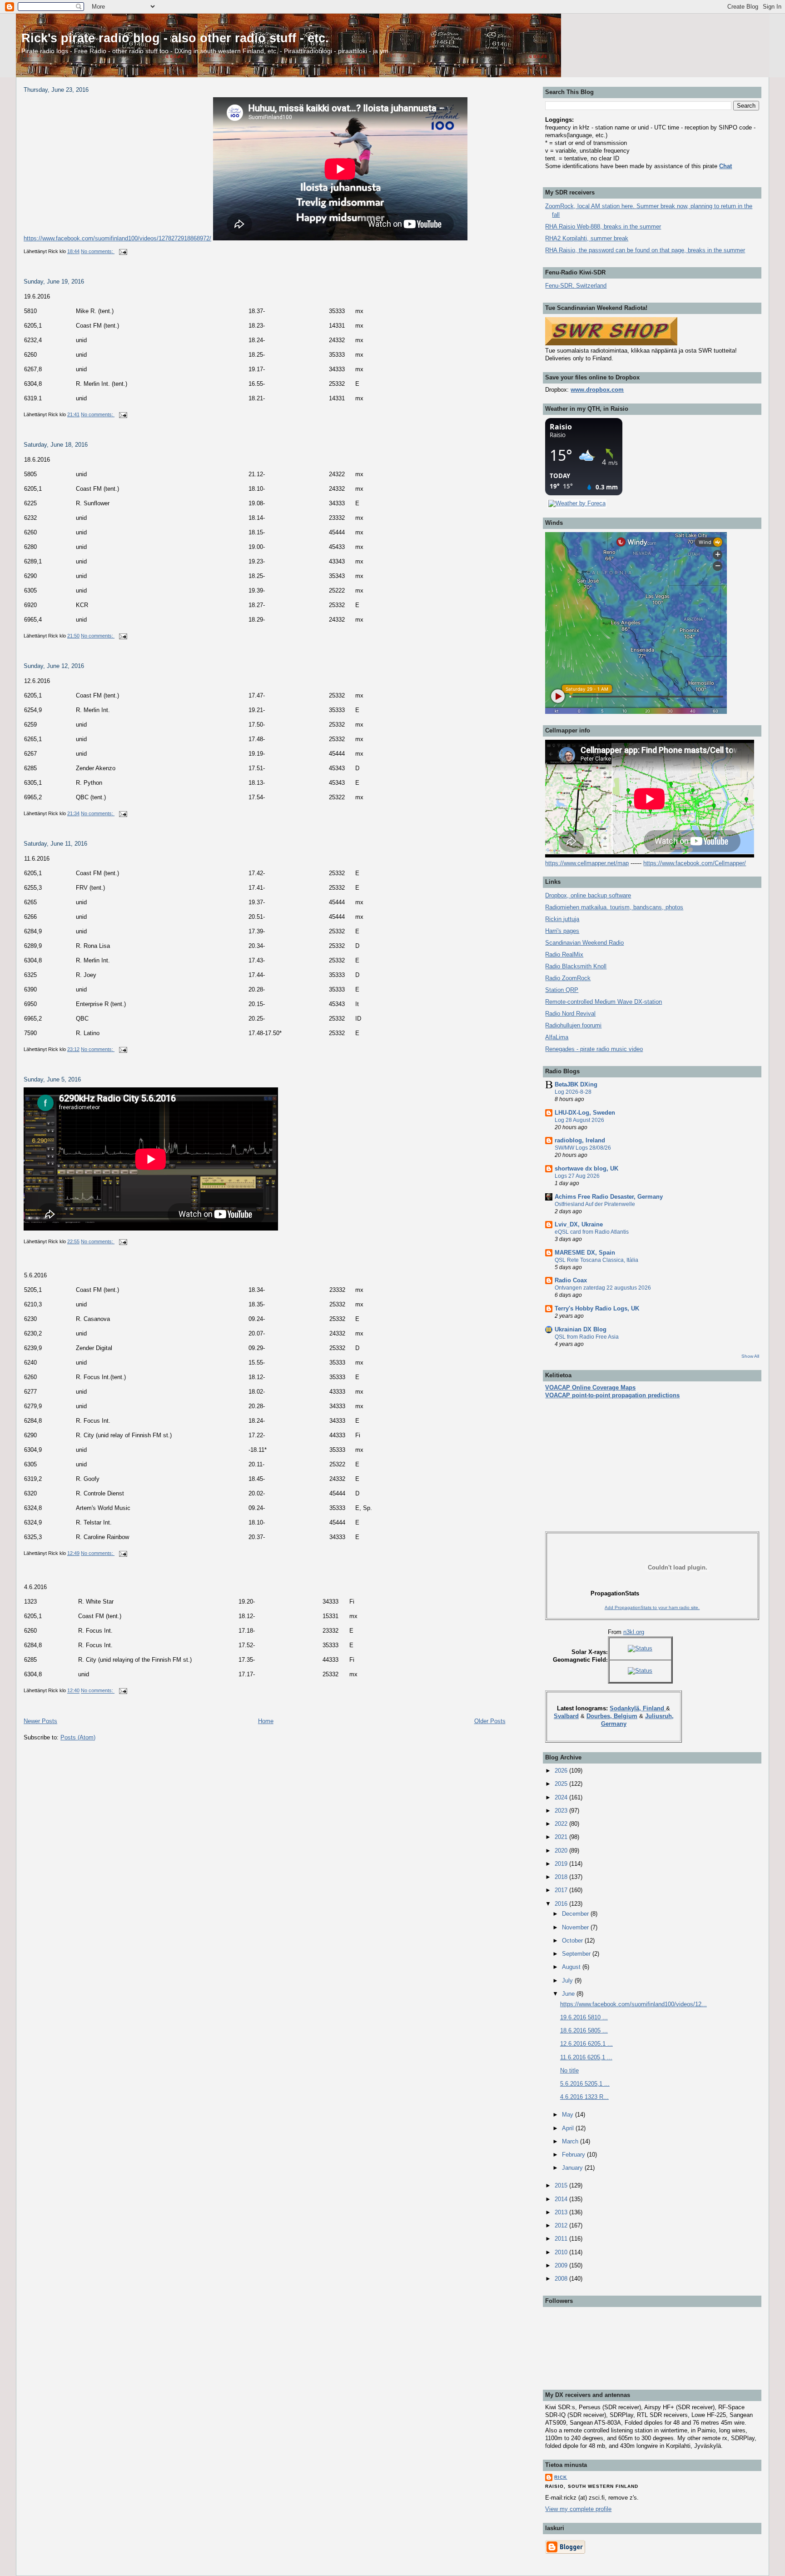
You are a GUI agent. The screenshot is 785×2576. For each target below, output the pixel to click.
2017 (562, 1890)
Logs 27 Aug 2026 (577, 1176)
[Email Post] (122, 251)
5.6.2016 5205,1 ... (585, 2084)
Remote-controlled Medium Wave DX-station (604, 1002)
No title (569, 2070)
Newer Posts (40, 1721)
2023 (562, 1811)
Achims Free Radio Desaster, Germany (609, 1197)
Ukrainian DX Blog (581, 1329)
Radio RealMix (564, 954)
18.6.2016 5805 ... (584, 2030)
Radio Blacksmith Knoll (576, 966)
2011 (562, 2239)
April (569, 2128)
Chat (725, 166)
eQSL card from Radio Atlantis (592, 1232)
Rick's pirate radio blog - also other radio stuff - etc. (175, 38)
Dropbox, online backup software (588, 895)
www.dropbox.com (597, 390)
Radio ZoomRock (568, 978)
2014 (562, 2199)
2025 (562, 1784)
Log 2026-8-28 (573, 1092)
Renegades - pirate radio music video (594, 1049)
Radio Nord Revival (570, 1014)
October (573, 1941)
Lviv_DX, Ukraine (579, 1224)
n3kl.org (634, 1632)
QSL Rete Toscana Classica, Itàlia (596, 1260)
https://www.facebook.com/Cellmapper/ (695, 863)
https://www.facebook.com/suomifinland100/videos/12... (633, 2004)
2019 (562, 1864)
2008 (562, 2279)
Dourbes (598, 1716)
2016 (562, 1904)
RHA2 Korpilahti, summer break (587, 238)
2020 (562, 1851)
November (576, 1927)
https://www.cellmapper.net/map (587, 863)
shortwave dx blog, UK (586, 1168)
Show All (750, 1356)
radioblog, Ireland (580, 1140)
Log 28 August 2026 (579, 1120)
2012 (562, 2225)
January (573, 2168)
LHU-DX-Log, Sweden (585, 1113)
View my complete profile (578, 2509)
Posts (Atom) (78, 1737)
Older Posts (490, 1721)
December (576, 1914)
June (569, 1994)
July (568, 1981)
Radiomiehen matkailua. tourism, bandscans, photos (614, 907)
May (569, 2115)
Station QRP (562, 990)
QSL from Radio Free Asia (587, 1337)
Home (266, 1721)
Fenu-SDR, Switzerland (576, 286)
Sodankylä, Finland (638, 1708)
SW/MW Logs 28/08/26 (583, 1148)
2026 (562, 1771)
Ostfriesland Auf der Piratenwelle (595, 1204)
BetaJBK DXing (576, 1084)
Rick (561, 2477)
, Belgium (624, 1716)
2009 (562, 2265)
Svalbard (566, 1716)
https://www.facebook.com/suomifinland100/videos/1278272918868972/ (117, 238)
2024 (562, 1797)
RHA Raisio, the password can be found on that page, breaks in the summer (645, 250)
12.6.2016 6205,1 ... (586, 2044)
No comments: (98, 251)
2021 (562, 1837)
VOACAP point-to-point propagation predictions (612, 1395)
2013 (562, 2212)
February (574, 2155)
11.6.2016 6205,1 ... (586, 2057)
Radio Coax (571, 1280)
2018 (562, 1877)
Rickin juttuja (562, 919)
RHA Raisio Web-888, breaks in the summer (603, 227)
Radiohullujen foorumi (573, 1025)
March (571, 2141)
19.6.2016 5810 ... (584, 2017)
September (577, 1954)
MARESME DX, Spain (585, 1253)
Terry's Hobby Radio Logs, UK (597, 1308)
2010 (562, 2252)
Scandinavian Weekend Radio (584, 943)
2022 (562, 1824)
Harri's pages (562, 931)
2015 (562, 2185)
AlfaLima (557, 1037)
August (572, 1967)
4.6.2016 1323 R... (584, 2097)
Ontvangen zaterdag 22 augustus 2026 (603, 1288)
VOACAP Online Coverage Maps (590, 1388)
